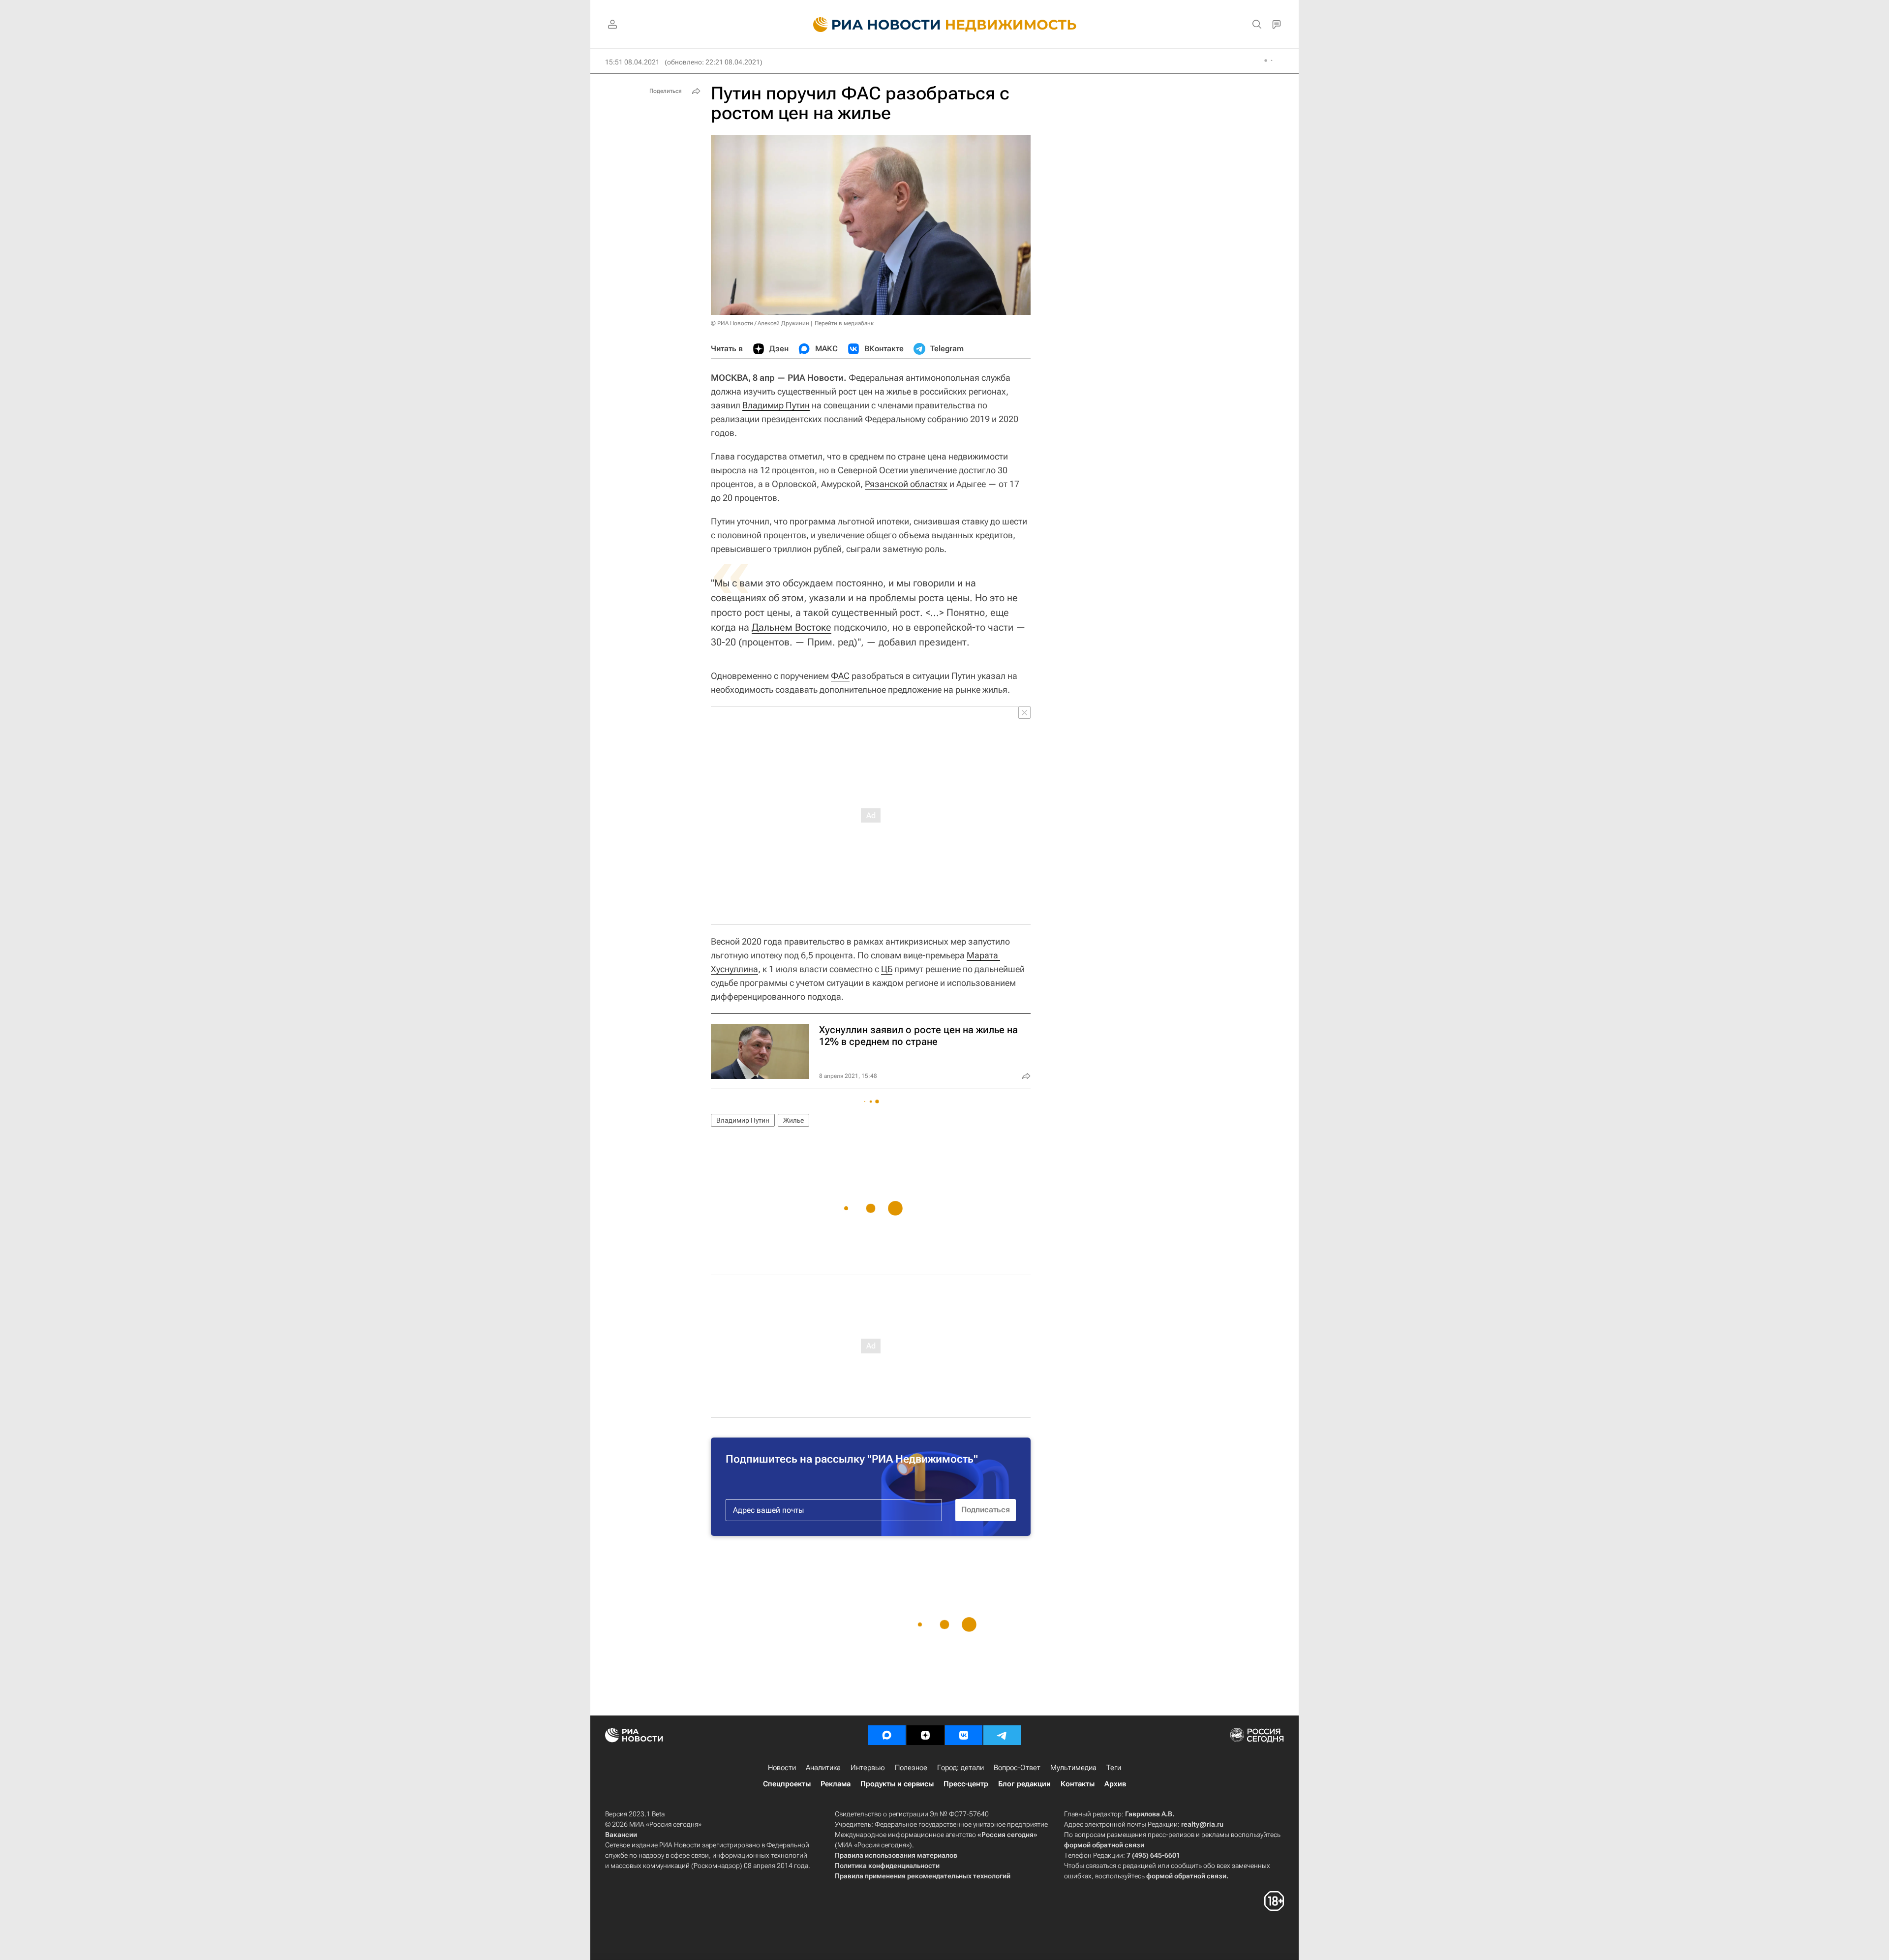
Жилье (793, 1120)
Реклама (836, 1784)
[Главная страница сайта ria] (871, 25)
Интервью (868, 1768)
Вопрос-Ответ (1017, 1768)
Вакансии (621, 1835)
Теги (1114, 1768)
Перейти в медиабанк (844, 323)
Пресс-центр (966, 1784)
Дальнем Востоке (792, 627)
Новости (782, 1768)
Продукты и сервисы (897, 1784)
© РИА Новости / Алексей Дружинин (760, 323)
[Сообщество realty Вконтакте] (964, 1735)
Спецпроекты (787, 1784)
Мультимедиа (1073, 1768)
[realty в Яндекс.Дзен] (925, 1735)
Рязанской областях (906, 484)
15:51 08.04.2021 (632, 62)
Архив (1115, 1784)
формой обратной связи (1104, 1845)
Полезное (911, 1768)
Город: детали (960, 1768)
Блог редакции (1024, 1784)
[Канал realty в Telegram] (1002, 1735)
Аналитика (823, 1768)
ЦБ (887, 969)
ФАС (840, 676)
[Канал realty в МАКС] (887, 1735)
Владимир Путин (776, 405)
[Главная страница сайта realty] (945, 25)
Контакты (1078, 1784)
